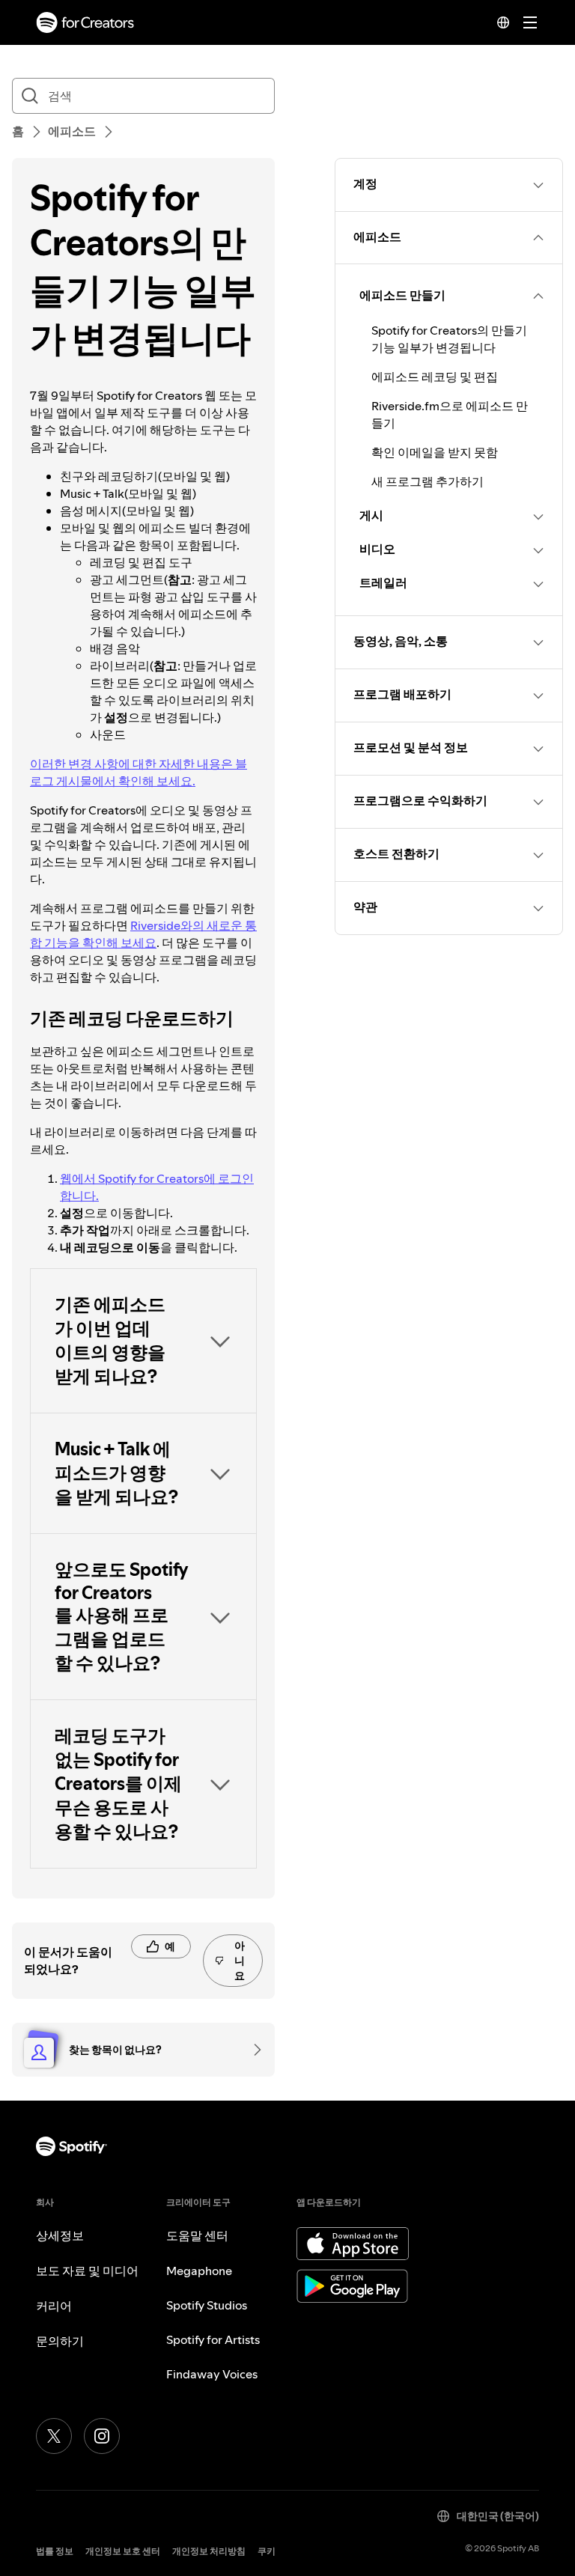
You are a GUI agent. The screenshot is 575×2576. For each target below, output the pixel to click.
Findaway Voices (212, 2374)
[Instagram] (102, 2436)
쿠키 (267, 2551)
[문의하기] (252, 2050)
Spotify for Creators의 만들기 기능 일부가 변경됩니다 (449, 339)
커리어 (54, 2306)
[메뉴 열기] (530, 22)
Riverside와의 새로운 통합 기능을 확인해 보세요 (143, 934)
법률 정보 (55, 2551)
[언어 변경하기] (503, 22)
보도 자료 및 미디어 (87, 2271)
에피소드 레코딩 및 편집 (435, 377)
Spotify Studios (207, 2305)
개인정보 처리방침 (209, 2551)
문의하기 (60, 2341)
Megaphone (199, 2271)
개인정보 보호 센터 (123, 2551)
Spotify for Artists (213, 2339)
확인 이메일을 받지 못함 (435, 452)
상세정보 (60, 2235)
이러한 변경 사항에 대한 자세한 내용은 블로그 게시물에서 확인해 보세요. (139, 772)
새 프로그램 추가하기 (428, 481)
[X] (54, 2436)
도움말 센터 (197, 2235)
